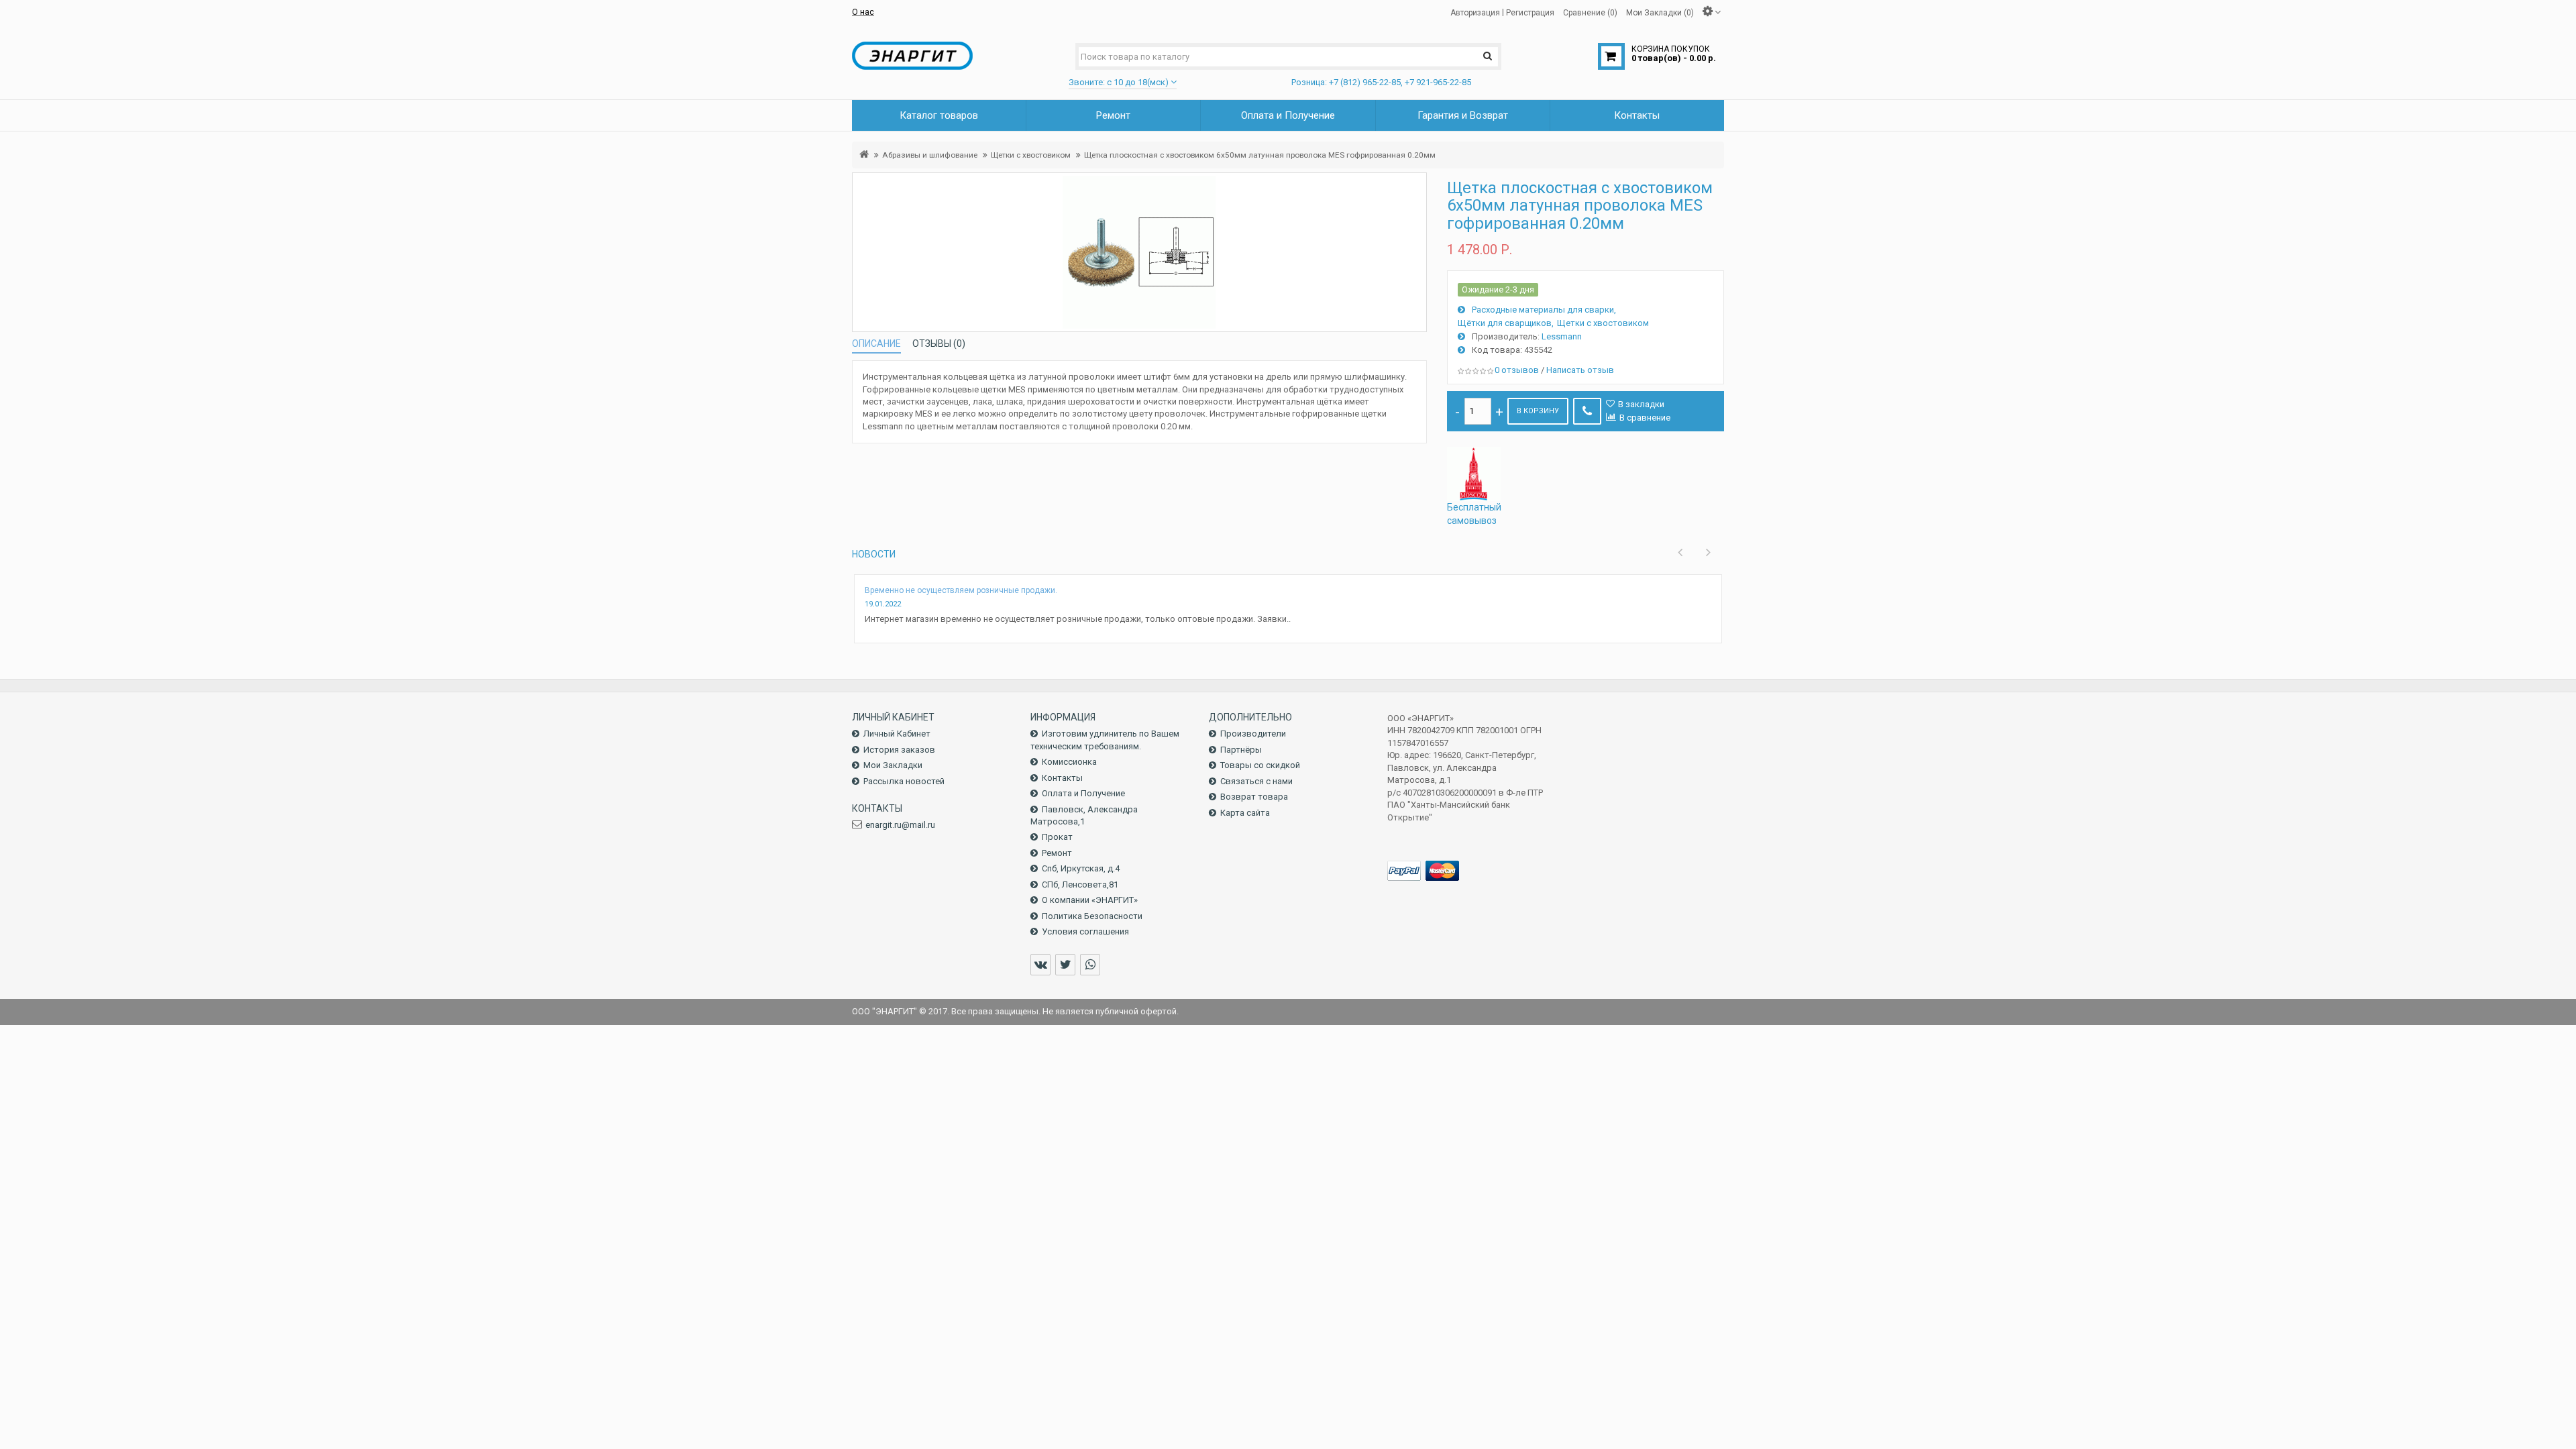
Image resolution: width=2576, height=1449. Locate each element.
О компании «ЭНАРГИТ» (1090, 900)
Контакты (1062, 778)
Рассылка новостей (904, 781)
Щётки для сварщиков (1505, 323)
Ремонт (1057, 853)
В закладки (1641, 404)
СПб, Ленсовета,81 (1080, 884)
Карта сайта (1245, 813)
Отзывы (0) (939, 343)
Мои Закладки (893, 765)
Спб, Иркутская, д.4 (1081, 868)
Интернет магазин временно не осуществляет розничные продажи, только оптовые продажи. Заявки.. (1078, 619)
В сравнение (1645, 418)
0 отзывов (1517, 370)
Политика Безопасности (1092, 916)
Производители (1253, 734)
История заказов (899, 750)
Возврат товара (1254, 797)
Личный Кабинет (897, 734)
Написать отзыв (1580, 370)
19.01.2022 (883, 604)
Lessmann (1562, 336)
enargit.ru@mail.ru (900, 825)
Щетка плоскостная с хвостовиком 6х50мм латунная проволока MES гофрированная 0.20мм (1260, 155)
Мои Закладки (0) (1660, 12)
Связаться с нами (1256, 781)
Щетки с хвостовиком (1031, 155)
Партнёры (1241, 750)
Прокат (1057, 837)
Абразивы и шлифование (930, 155)
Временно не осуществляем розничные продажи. (961, 590)
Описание (876, 343)
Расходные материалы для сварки (1543, 310)
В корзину (1538, 411)
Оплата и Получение (1083, 793)
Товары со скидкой (1260, 765)
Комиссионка (1069, 762)
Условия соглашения (1085, 931)
